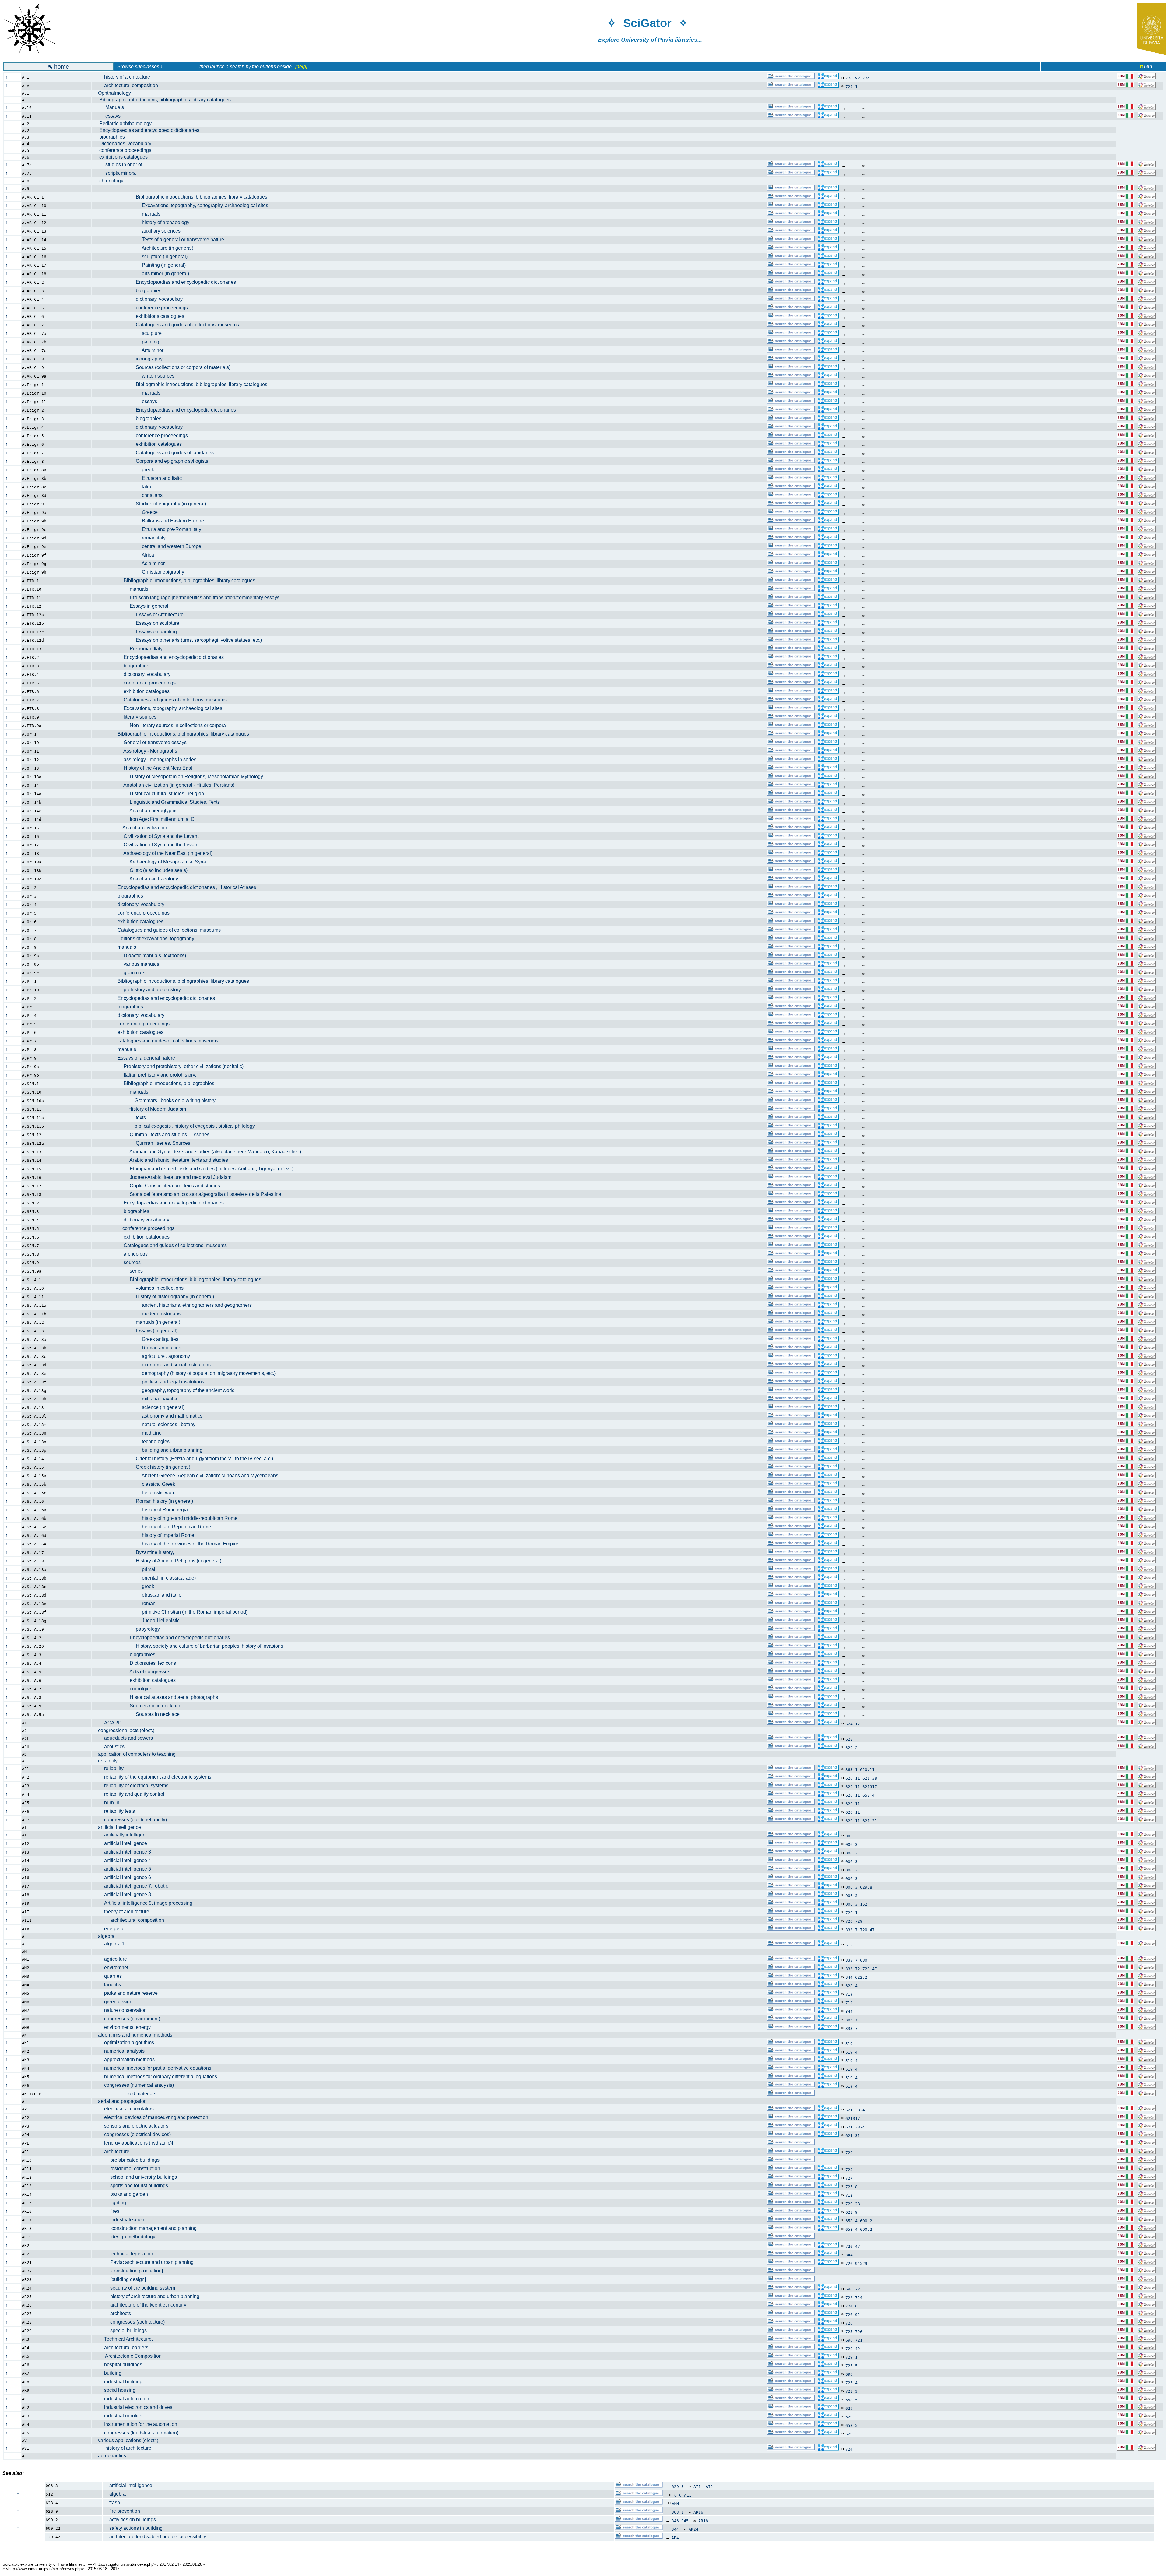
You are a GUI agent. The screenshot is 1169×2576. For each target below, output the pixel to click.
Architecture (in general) (146, 248)
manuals (129, 214)
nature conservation (122, 2010)
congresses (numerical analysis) (136, 2085)
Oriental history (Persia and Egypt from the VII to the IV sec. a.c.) (186, 1458)
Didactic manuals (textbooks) (142, 956)
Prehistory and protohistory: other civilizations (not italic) (171, 1066)
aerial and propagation (122, 2101)
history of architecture (124, 77)
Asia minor (131, 563)
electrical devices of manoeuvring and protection (153, 2117)
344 (849, 1977)
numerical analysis (121, 2051)
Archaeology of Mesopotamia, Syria (152, 862)
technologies (134, 1441)
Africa (126, 555)
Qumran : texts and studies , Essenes (154, 1135)
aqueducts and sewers (125, 1738)
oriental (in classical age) (147, 1578)
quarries (110, 1976)
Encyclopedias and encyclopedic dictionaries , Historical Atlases (177, 887)
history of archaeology (144, 222)
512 (849, 1945)
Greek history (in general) (144, 1467)
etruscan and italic (140, 1595)
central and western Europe (150, 546)
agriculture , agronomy (144, 1356)
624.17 (853, 1724)
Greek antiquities (138, 1339)
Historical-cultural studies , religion (151, 794)
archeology (123, 1254)
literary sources (127, 717)
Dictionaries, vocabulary (125, 144)
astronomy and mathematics (150, 1416)
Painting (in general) (142, 265)
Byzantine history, (136, 1552)
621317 (870, 1787)
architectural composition (128, 85)
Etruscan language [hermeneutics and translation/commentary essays (189, 597)
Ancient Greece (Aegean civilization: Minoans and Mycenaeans (188, 1476)
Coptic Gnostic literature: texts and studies (159, 1186)
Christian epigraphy (141, 572)
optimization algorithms (126, 2042)
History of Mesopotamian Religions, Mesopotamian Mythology (181, 777)
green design (115, 2002)
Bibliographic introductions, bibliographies (156, 1083)
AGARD (110, 1723)
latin (125, 487)
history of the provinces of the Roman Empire (168, 1544)
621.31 (870, 1821)
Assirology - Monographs (138, 751)
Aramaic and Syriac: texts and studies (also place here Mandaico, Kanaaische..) (200, 1152)
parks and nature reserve (128, 1993)
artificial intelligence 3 (125, 1852)
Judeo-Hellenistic (139, 1620)
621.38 (870, 1778)
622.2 (861, 1977)
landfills (109, 1985)
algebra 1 (111, 1944)
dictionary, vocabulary (140, 299)
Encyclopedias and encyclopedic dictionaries (156, 998)
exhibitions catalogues (123, 157)
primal (127, 1569)
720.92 (853, 78)
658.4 (869, 1795)
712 (849, 2003)
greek (126, 470)
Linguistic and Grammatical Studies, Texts (159, 802)
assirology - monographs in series (147, 759)
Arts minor (131, 350)
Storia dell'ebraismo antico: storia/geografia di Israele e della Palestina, (190, 1194)
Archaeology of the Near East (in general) (155, 853)
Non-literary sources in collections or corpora (162, 725)
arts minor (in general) (144, 274)
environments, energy (124, 2027)
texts (122, 1118)
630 (864, 1960)
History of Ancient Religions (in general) (160, 1561)
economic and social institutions (154, 1365)
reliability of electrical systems (133, 1785)
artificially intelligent (122, 1835)
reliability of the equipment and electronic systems (155, 1777)
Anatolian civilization (133, 828)
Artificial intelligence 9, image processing (145, 1903)
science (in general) (141, 1407)
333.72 (853, 1969)
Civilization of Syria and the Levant (148, 836)
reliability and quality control (131, 1794)
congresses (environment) (129, 2019)
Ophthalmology (114, 93)
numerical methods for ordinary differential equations (158, 2077)
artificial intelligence (119, 1827)
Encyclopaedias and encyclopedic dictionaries (149, 130)
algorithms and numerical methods (135, 2035)
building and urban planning (150, 1450)
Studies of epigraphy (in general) (152, 504)
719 (849, 1994)
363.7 (851, 2020)
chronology (111, 181)
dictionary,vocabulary (134, 1220)
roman (127, 1603)
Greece (128, 512)
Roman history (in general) (146, 1501)
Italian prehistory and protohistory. (147, 1075)
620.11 (867, 1770)
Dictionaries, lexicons (137, 1663)
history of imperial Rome (146, 1535)
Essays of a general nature (137, 1058)
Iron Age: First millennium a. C (146, 819)
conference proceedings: (144, 308)
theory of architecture (124, 1912)
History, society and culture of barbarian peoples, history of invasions (191, 1646)
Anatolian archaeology (138, 879)
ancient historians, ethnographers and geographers (175, 1305)
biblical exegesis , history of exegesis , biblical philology (176, 1126)
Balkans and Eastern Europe (151, 521)
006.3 (851, 1836)
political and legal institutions (151, 1382)
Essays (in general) (138, 1331)
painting (129, 342)
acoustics (111, 1747)
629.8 (866, 1887)
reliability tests (116, 1811)
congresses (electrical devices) (134, 2134)
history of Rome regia (143, 1510)
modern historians (139, 1314)
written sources (136, 376)
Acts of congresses (134, 1672)
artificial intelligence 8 (125, 1894)
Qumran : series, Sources (144, 1143)
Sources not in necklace (140, 1706)
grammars (122, 973)
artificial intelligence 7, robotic (133, 1886)
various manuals (129, 964)
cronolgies (125, 1689)
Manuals (111, 107)
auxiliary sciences (139, 231)
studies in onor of (120, 165)
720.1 (851, 1913)
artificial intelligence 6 (125, 1877)
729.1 (851, 87)
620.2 (851, 1748)
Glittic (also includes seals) (143, 870)
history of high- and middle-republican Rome (168, 1518)
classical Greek (137, 1484)
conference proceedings (125, 150)
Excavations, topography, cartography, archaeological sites (183, 205)
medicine (130, 1433)
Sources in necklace (139, 1714)
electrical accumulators (126, 2109)
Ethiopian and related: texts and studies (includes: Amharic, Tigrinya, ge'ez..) (196, 1169)
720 (849, 1921)
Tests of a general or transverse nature (161, 239)
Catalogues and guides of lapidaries (156, 453)
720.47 (867, 1930)
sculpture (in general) (143, 257)
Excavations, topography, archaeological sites (160, 708)
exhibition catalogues (140, 444)
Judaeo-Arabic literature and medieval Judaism (165, 1177)
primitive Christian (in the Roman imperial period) (173, 1612)
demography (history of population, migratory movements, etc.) (187, 1373)
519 (849, 2044)
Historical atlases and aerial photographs (158, 1697)
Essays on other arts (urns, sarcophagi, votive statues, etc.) (180, 640)
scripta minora (117, 173)
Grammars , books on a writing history (157, 1100)
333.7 (851, 1930)
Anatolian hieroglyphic (138, 811)
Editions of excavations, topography (146, 938)
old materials (127, 2094)
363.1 (851, 1770)
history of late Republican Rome (154, 1527)
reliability (108, 1761)
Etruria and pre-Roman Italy (150, 529)
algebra (106, 1936)
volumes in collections (141, 1288)
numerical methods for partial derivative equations (155, 2068)
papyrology (129, 1629)
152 (864, 1904)
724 (866, 78)
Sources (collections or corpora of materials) (164, 367)
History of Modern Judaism (142, 1109)
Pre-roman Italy (130, 649)
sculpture (130, 333)
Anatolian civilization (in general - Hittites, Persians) (166, 785)
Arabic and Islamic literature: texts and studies (163, 1160)
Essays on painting (137, 632)
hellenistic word (137, 1493)
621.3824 (855, 2110)
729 (859, 1921)
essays (109, 116)
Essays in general (133, 606)
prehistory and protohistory (139, 990)
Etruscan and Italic (140, 478)
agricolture (112, 1959)
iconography (130, 359)
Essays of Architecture (141, 615)
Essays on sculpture (139, 623)
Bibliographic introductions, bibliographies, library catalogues (164, 100)
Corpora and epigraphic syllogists (153, 461)
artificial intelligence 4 (125, 1860)
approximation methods (126, 2059)
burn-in (109, 1803)
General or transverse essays (142, 742)
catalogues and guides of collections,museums (158, 1041)
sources (119, 1262)
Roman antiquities (140, 1348)
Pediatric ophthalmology (125, 123)
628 (849, 1739)
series (120, 1271)
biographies (111, 137)
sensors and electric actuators (133, 2126)
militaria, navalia (138, 1399)
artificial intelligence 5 (125, 1869)
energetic (111, 1929)
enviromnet (113, 1968)
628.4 (851, 1986)
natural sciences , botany (147, 1424)
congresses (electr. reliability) (132, 1820)
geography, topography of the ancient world (166, 1390)
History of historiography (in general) (156, 1297)
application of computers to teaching (137, 1754)
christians (130, 495)
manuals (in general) (139, 1322)
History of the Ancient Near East (145, 768)
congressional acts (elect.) (126, 1730)
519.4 (851, 2052)
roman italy (132, 538)
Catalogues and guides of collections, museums (169, 325)
